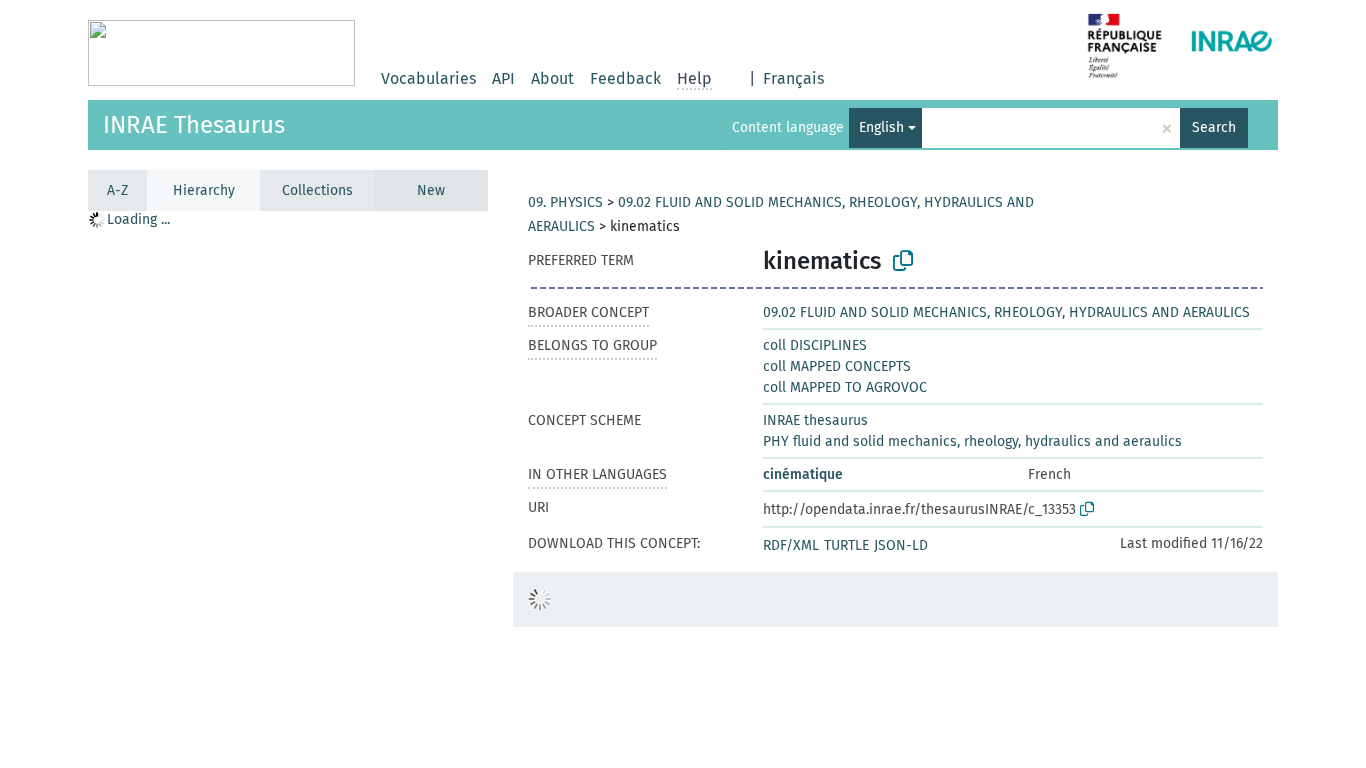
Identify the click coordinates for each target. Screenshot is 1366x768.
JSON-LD (901, 545)
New (431, 190)
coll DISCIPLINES (815, 345)
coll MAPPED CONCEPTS (837, 366)
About (552, 78)
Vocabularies (428, 78)
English (881, 127)
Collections (317, 190)
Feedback (625, 78)
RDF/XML (791, 545)
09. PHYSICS (565, 202)
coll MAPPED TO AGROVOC (845, 387)
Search (1214, 127)
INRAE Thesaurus (194, 125)
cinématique (803, 474)
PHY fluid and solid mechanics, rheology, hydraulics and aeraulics (972, 441)
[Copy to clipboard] (903, 261)
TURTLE (846, 545)
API (503, 78)
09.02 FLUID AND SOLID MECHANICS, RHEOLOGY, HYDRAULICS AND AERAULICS (1006, 312)
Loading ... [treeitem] (138, 219)
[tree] (288, 488)
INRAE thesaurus (815, 420)
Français (793, 78)
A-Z (117, 190)
